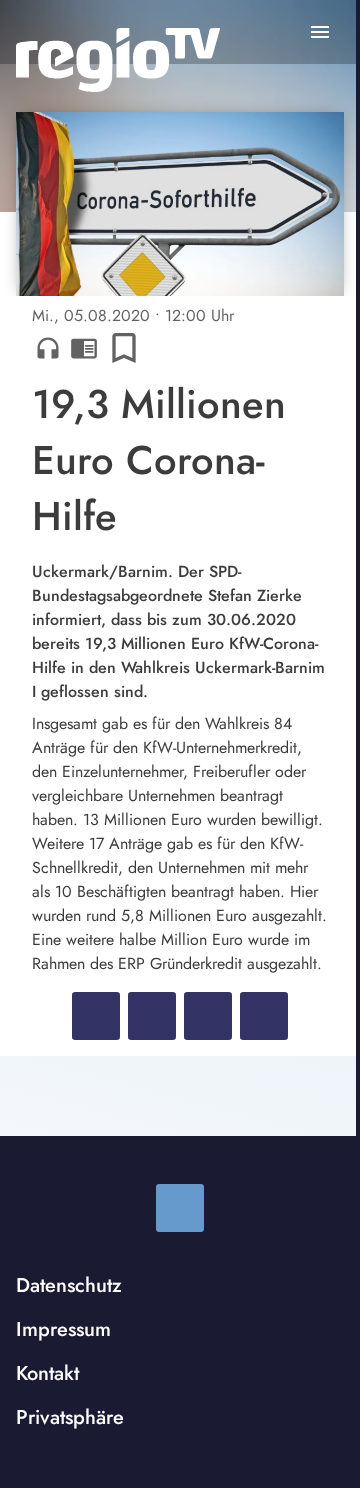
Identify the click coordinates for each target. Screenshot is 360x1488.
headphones (48, 348)
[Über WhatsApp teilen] (208, 1016)
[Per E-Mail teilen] (264, 1016)
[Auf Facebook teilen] (96, 1016)
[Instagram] (180, 1208)
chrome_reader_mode (84, 348)
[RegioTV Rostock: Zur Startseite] (118, 60)
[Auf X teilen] (152, 1016)
